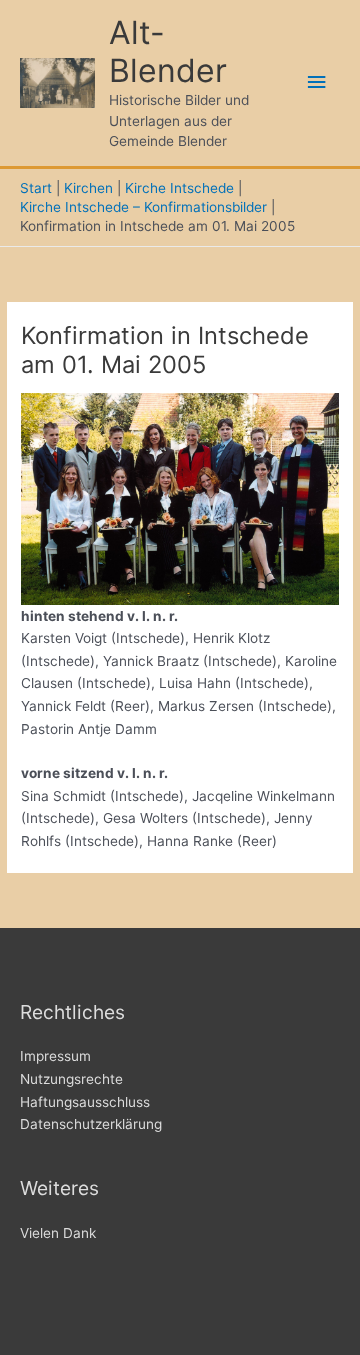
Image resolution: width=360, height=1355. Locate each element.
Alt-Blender (168, 51)
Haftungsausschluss (85, 1102)
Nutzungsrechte (71, 1079)
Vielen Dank (58, 1233)
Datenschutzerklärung (91, 1124)
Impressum (55, 1056)
